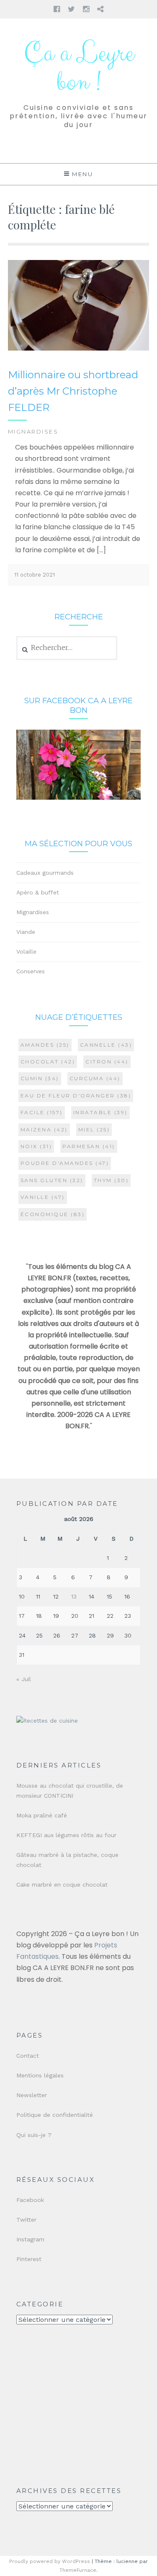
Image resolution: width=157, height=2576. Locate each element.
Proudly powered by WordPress (50, 2561)
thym (111, 1180)
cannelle (106, 1045)
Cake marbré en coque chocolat (62, 1885)
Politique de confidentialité (55, 2115)
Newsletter (32, 2095)
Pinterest (29, 2259)
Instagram (30, 2239)
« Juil (24, 1679)
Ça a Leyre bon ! (79, 68)
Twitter (26, 2220)
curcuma (95, 1078)
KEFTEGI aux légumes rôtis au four (66, 1835)
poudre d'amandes (65, 1163)
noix (36, 1146)
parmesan (89, 1146)
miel (94, 1129)
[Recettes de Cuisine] (47, 1721)
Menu (82, 174)
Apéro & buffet (38, 892)
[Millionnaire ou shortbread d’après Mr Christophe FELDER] (79, 349)
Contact (28, 2056)
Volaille (26, 951)
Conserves (31, 971)
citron (107, 1062)
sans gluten (52, 1180)
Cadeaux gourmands (45, 873)
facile (42, 1112)
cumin (40, 1078)
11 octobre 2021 (35, 575)
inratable (100, 1112)
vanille (43, 1197)
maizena (44, 1129)
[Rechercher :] (67, 648)
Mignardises (33, 431)
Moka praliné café (42, 1815)
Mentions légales (40, 2075)
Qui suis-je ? (34, 2135)
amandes (45, 1045)
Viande (26, 932)
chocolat (48, 1062)
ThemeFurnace (78, 2570)
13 (74, 1596)
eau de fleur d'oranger (76, 1096)
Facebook (30, 2200)
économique (53, 1214)
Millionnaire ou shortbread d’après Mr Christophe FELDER (73, 391)
